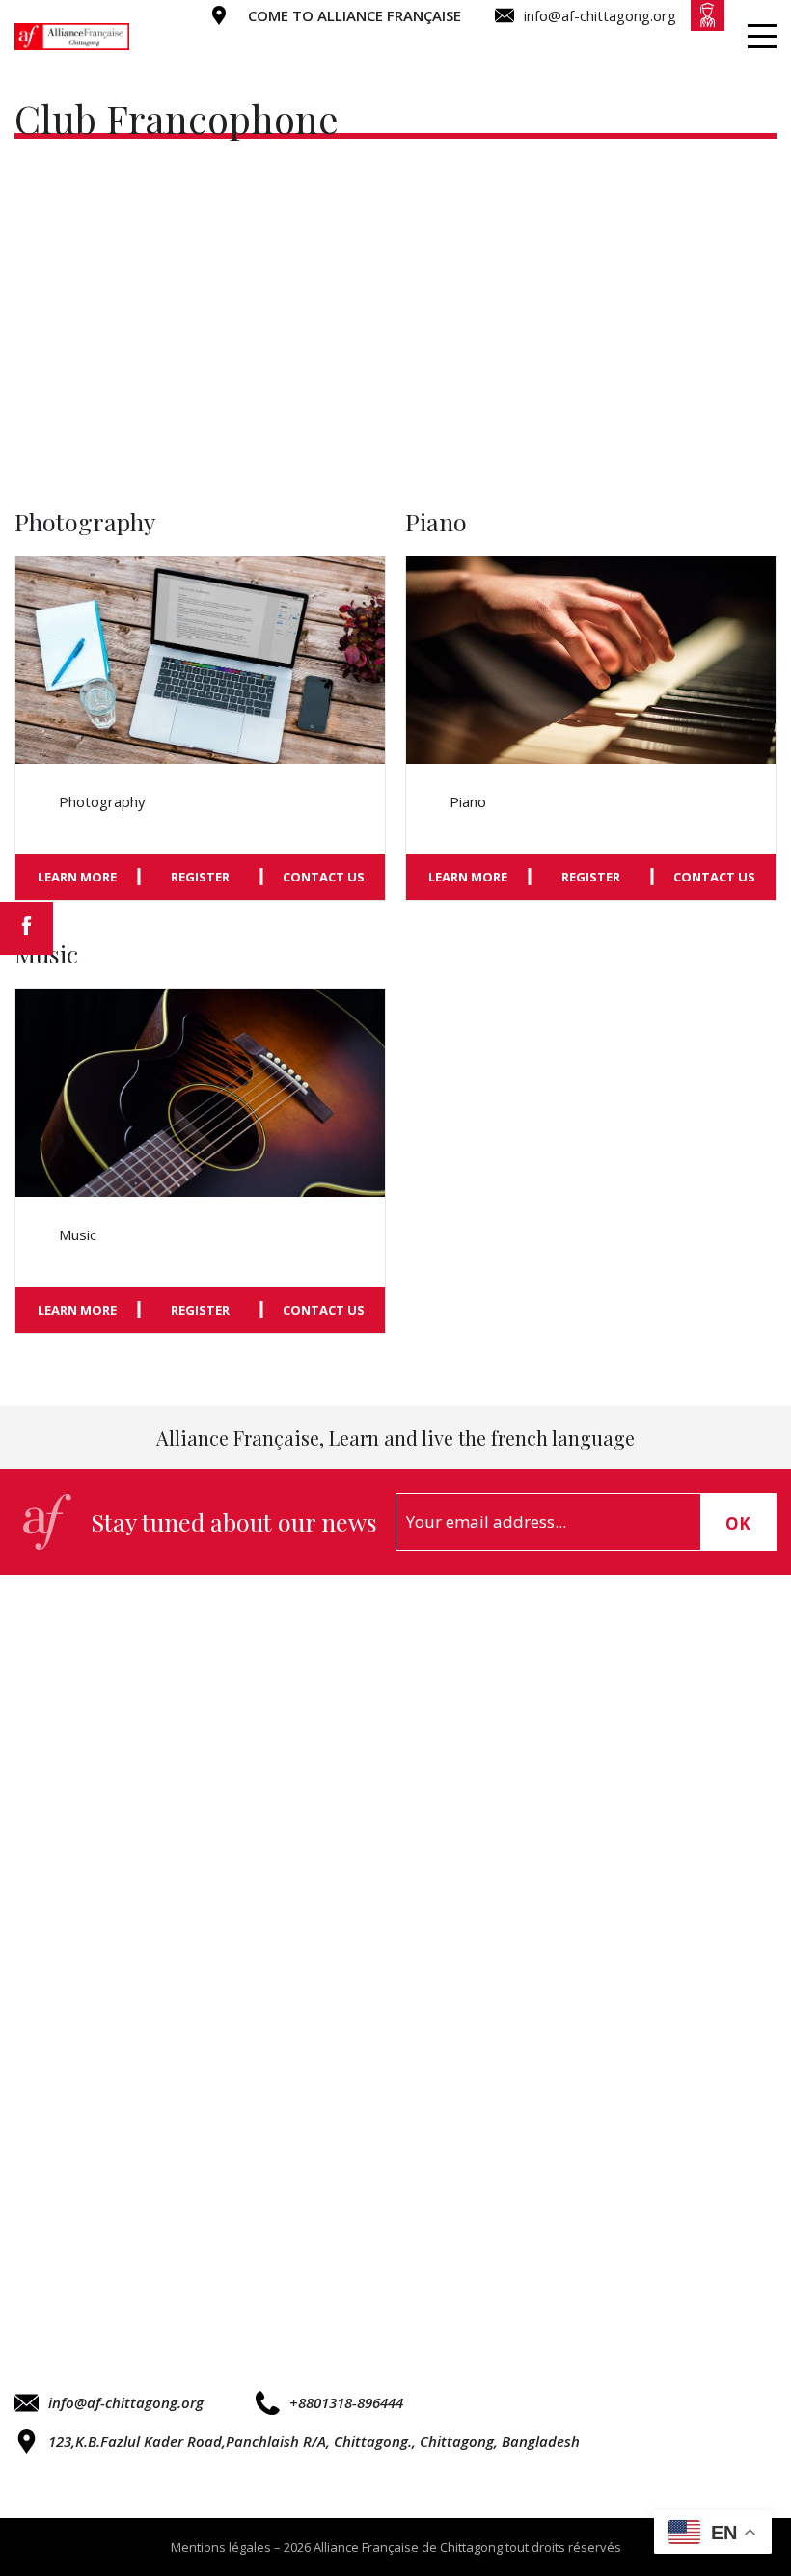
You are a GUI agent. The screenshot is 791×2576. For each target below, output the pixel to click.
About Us (382, 45)
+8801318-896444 (346, 2402)
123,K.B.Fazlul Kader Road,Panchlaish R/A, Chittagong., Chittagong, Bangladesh (314, 2441)
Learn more (77, 877)
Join (702, 45)
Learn (505, 45)
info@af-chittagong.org (126, 2402)
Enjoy (609, 45)
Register (200, 877)
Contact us (324, 877)
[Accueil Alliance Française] (72, 37)
